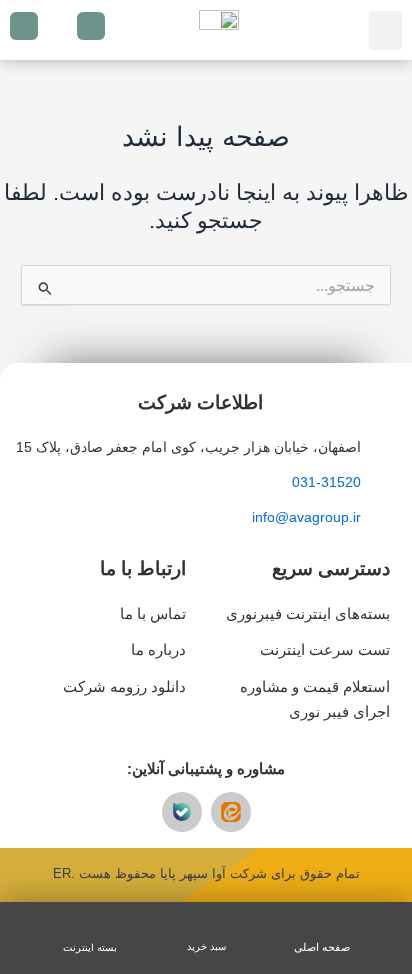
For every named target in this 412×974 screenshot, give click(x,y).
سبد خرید (206, 946)
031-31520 (326, 482)
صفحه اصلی (322, 947)
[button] (385, 30)
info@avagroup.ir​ (306, 517)
